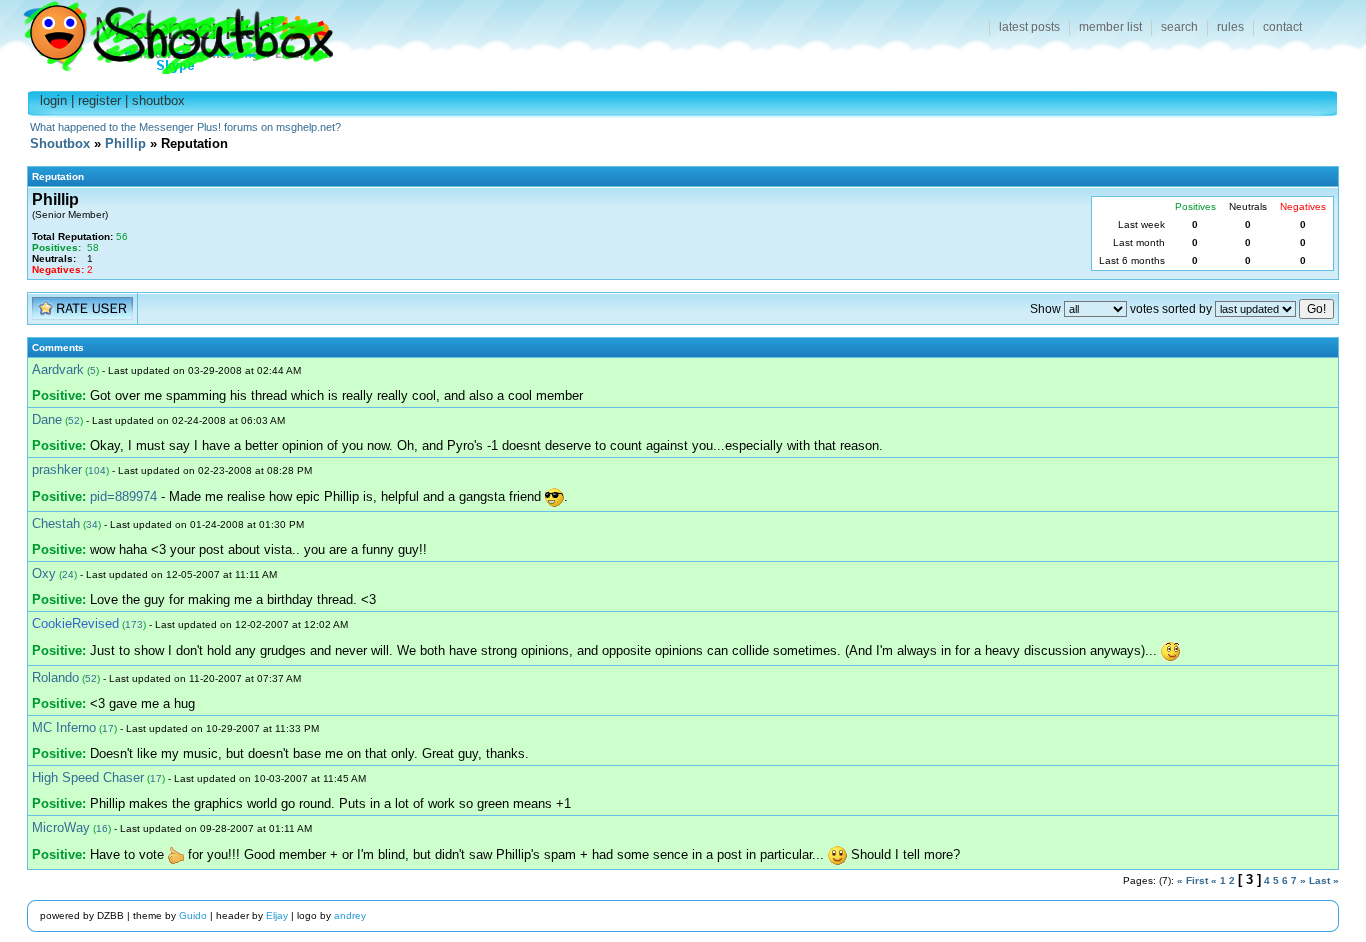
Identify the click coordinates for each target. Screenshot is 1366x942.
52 (74, 420)
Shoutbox (166, 32)
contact (1282, 27)
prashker (57, 469)
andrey (350, 915)
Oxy (44, 573)
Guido (193, 915)
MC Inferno (64, 727)
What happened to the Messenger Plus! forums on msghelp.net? (185, 127)
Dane (47, 419)
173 (134, 624)
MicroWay (61, 827)
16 (102, 828)
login (53, 100)
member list (1110, 27)
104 (97, 470)
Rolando (55, 677)
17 (108, 728)
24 (68, 574)
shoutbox (158, 100)
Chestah (56, 523)
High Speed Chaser (88, 777)
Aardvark (58, 369)
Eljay (277, 915)
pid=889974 (123, 496)
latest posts (1029, 27)
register (99, 100)
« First (1192, 880)
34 (92, 524)
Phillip (125, 143)
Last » (1324, 880)
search (1179, 27)
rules (1230, 27)
